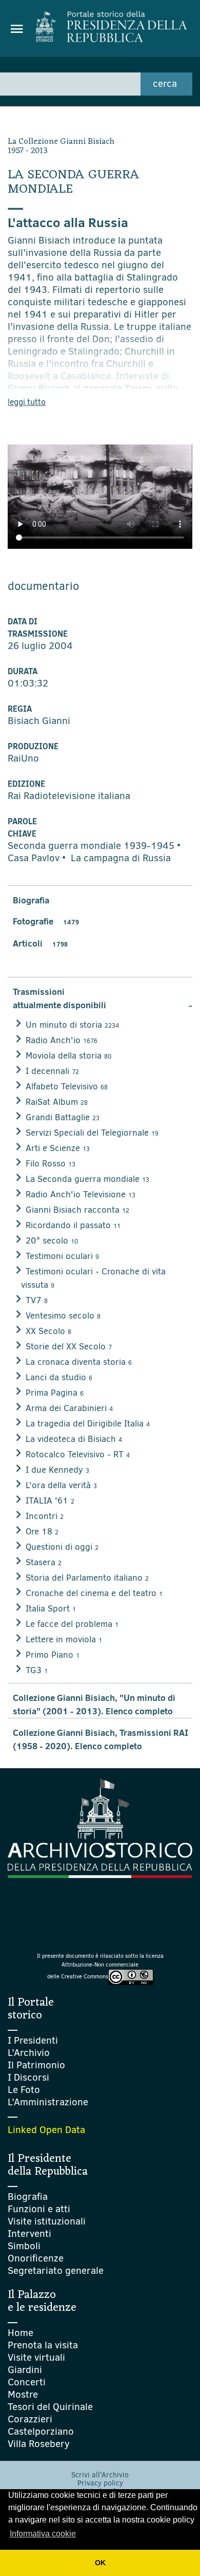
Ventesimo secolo (63, 1316)
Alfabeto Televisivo (67, 1087)
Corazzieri (30, 2419)
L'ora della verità (61, 1485)
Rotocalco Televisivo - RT (78, 1454)
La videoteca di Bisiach (74, 1439)
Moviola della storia (68, 1056)
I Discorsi (28, 2077)
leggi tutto (27, 402)
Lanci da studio (59, 1377)
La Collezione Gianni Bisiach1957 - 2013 (61, 146)
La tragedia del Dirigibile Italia (88, 1424)
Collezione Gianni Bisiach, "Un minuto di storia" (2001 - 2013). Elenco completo (94, 1704)
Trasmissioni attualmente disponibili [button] (103, 998)
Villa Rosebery (39, 2444)
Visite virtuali (36, 2357)
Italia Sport (51, 1609)
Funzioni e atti (39, 2209)
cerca (165, 84)
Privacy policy (100, 2483)
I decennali (52, 1071)
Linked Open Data (46, 2130)
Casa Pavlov (34, 858)
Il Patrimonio (36, 2065)
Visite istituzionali (47, 2221)
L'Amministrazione (48, 2102)
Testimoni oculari (62, 1256)
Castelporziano (41, 2431)
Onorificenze (36, 2258)
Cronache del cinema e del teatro (94, 1593)
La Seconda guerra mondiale (87, 1179)
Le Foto (24, 2090)
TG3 (37, 1670)
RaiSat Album (57, 1102)
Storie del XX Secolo (69, 1347)
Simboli (24, 2246)
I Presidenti (33, 2040)
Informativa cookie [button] (43, 2534)
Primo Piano (53, 1655)
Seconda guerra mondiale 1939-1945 (91, 846)
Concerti (27, 2382)
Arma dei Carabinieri (69, 1408)
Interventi (29, 2234)
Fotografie (46, 921)
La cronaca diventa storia (79, 1362)
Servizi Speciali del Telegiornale (92, 1133)
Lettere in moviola (64, 1639)
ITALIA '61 (50, 1501)
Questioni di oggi (62, 1547)
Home (21, 2333)
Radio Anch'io (62, 1040)
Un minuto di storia (72, 1025)
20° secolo (52, 1241)
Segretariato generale (56, 2271)
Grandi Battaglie (63, 1117)
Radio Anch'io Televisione (81, 1194)
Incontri (45, 1516)
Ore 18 (42, 1532)
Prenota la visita (43, 2345)
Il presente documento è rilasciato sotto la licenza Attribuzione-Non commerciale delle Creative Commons (100, 1966)
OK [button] (100, 2563)
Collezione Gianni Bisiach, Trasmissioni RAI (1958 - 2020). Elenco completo (101, 1739)
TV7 (37, 1300)
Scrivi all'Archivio (100, 2475)
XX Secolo (48, 1331)
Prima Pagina (55, 1393)
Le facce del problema (72, 1624)
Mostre (23, 2394)
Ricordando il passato (73, 1225)
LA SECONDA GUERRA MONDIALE (74, 182)
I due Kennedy (57, 1470)
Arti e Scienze (58, 1148)
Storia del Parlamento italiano (87, 1578)
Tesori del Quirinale (50, 2407)
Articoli (40, 943)
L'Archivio (29, 2053)
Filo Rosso (51, 1164)
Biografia (31, 900)
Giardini (25, 2370)
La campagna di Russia (121, 858)
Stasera (44, 1562)
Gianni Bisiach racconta (77, 1210)
